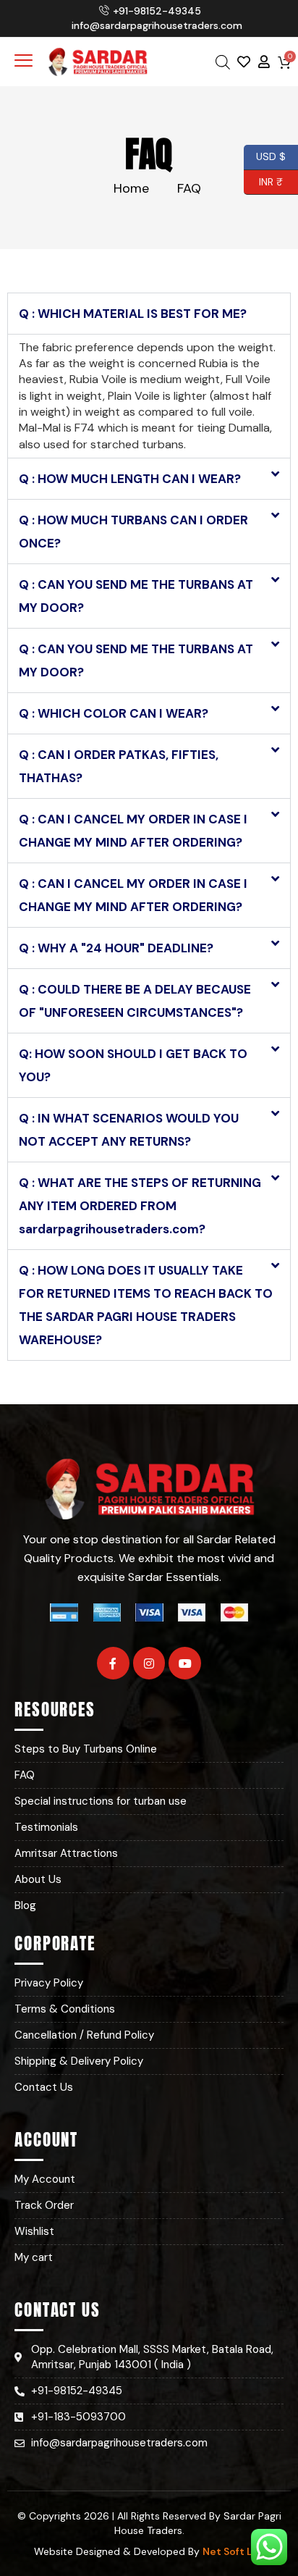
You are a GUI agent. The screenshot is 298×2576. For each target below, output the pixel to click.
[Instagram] (149, 1663)
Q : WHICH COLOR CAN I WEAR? (114, 713)
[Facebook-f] (113, 1663)
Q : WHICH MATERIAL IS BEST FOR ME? (133, 314)
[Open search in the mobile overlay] (223, 62)
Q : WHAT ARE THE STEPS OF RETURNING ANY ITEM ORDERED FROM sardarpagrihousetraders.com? (140, 1206)
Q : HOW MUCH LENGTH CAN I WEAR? (130, 479)
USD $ (271, 155)
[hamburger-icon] (24, 62)
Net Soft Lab (234, 2551)
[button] (149, 314)
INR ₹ (263, 180)
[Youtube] (185, 1663)
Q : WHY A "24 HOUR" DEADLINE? (116, 948)
